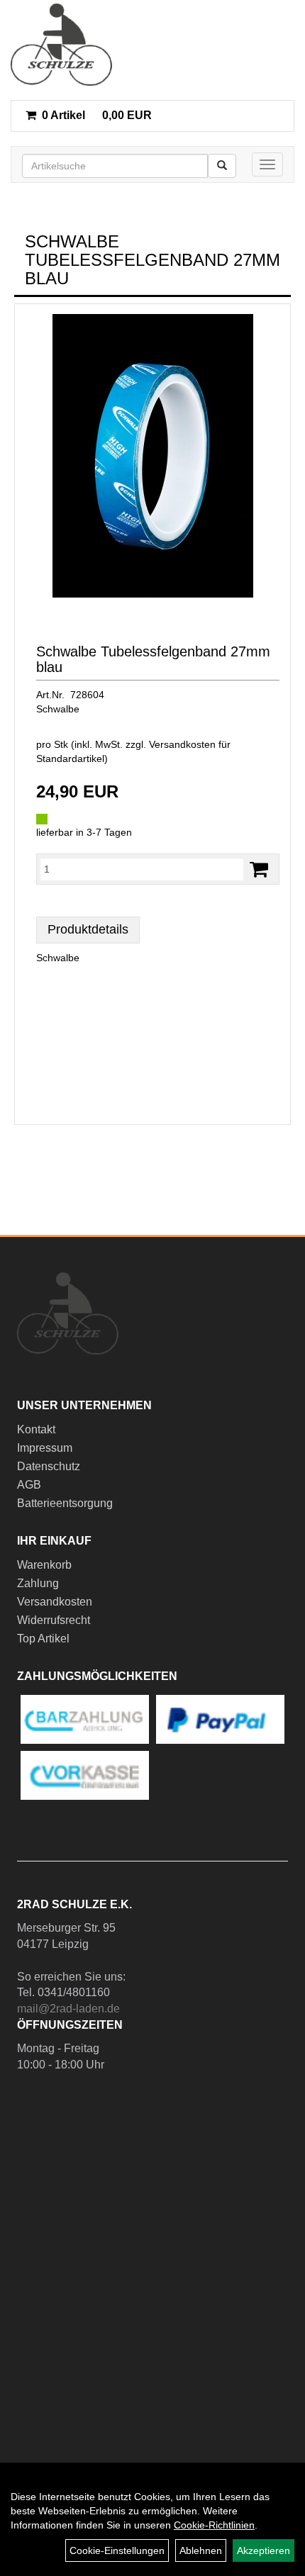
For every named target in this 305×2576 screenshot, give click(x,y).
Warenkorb (44, 1565)
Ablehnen (201, 2550)
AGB (29, 1485)
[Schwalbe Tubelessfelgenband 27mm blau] (152, 456)
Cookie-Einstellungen (117, 2550)
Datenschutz (49, 1466)
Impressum (45, 1448)
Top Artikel (43, 1639)
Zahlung (38, 1583)
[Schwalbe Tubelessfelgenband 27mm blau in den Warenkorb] (259, 869)
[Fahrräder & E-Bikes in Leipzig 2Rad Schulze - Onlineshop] (61, 45)
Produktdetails (88, 929)
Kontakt (36, 1429)
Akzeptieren (264, 2550)
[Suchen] (222, 166)
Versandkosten (55, 1602)
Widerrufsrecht (54, 1620)
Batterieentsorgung (65, 1503)
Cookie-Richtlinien (214, 2525)
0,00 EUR (97, 115)
